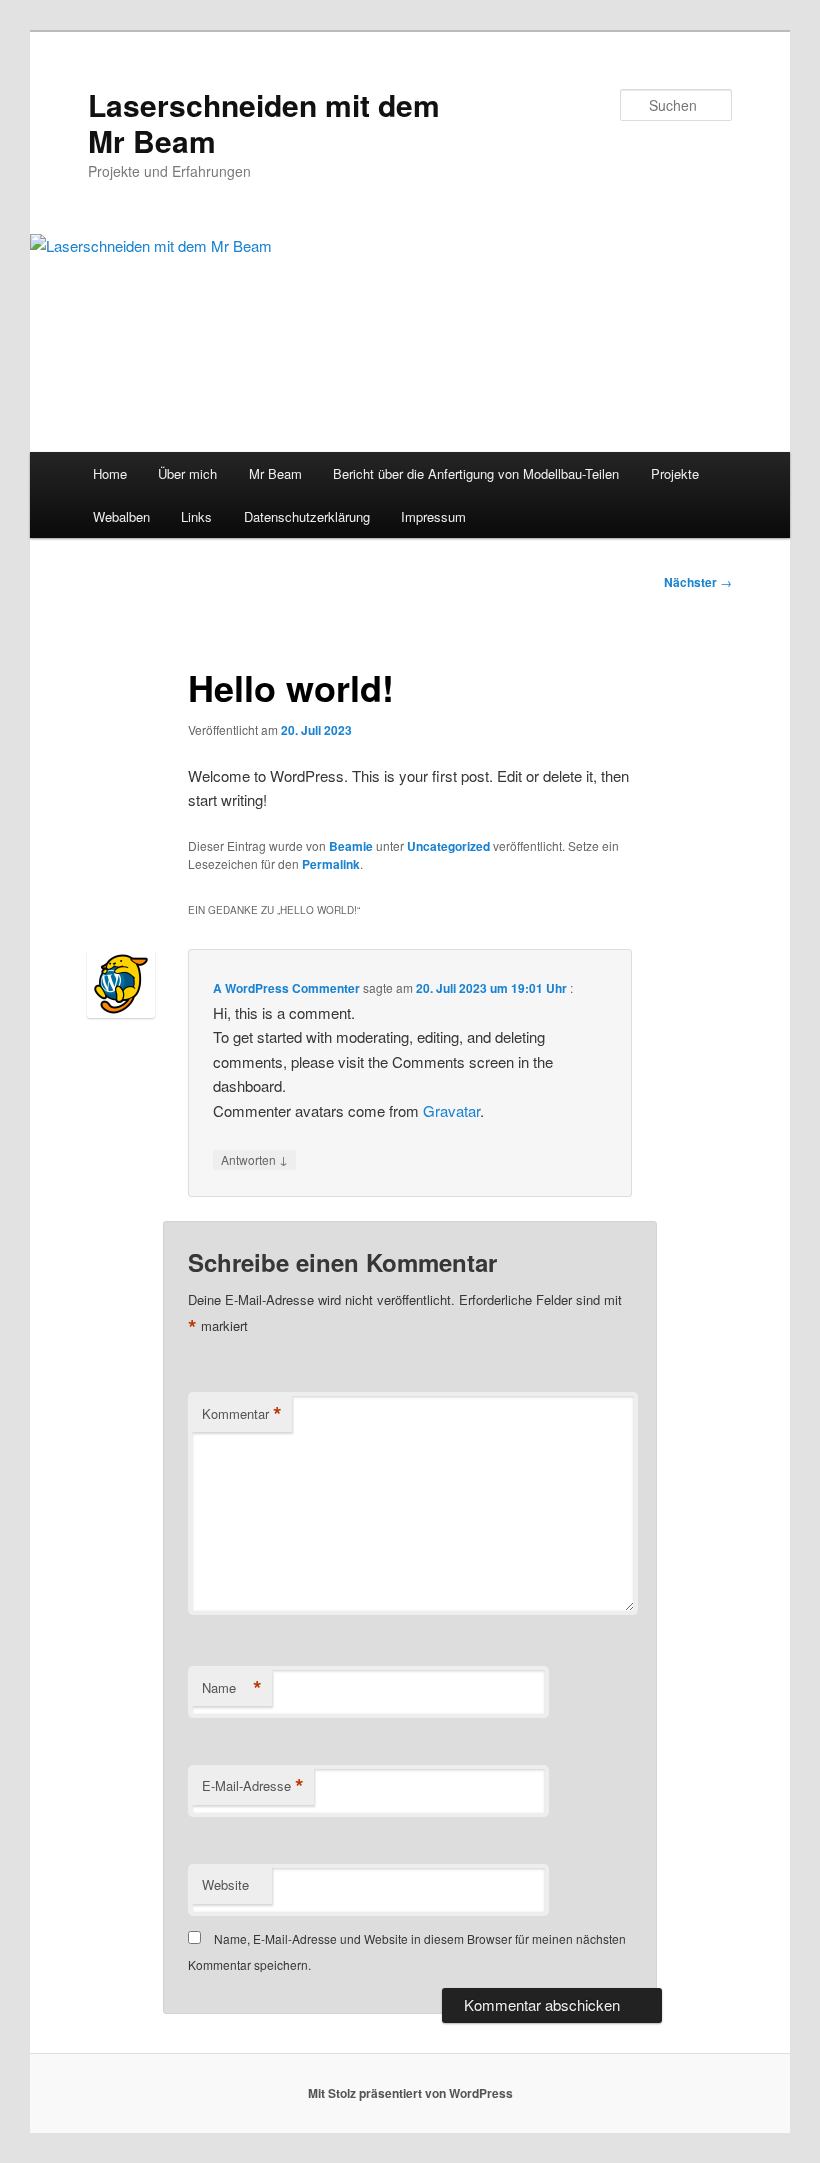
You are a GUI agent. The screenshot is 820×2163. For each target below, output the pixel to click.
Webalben (121, 516)
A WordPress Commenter (286, 988)
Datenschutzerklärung (307, 516)
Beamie (351, 846)
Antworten (254, 1159)
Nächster (698, 582)
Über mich (187, 473)
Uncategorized (448, 846)
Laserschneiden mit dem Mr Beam (264, 122)
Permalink (331, 864)
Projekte (675, 473)
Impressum (433, 516)
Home (110, 473)
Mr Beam (275, 473)
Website (225, 1884)
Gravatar (451, 1110)
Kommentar (242, 1414)
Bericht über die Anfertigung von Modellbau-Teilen (476, 473)
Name (232, 1688)
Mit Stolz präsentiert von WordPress (410, 2093)
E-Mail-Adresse (253, 1786)
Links (196, 516)
